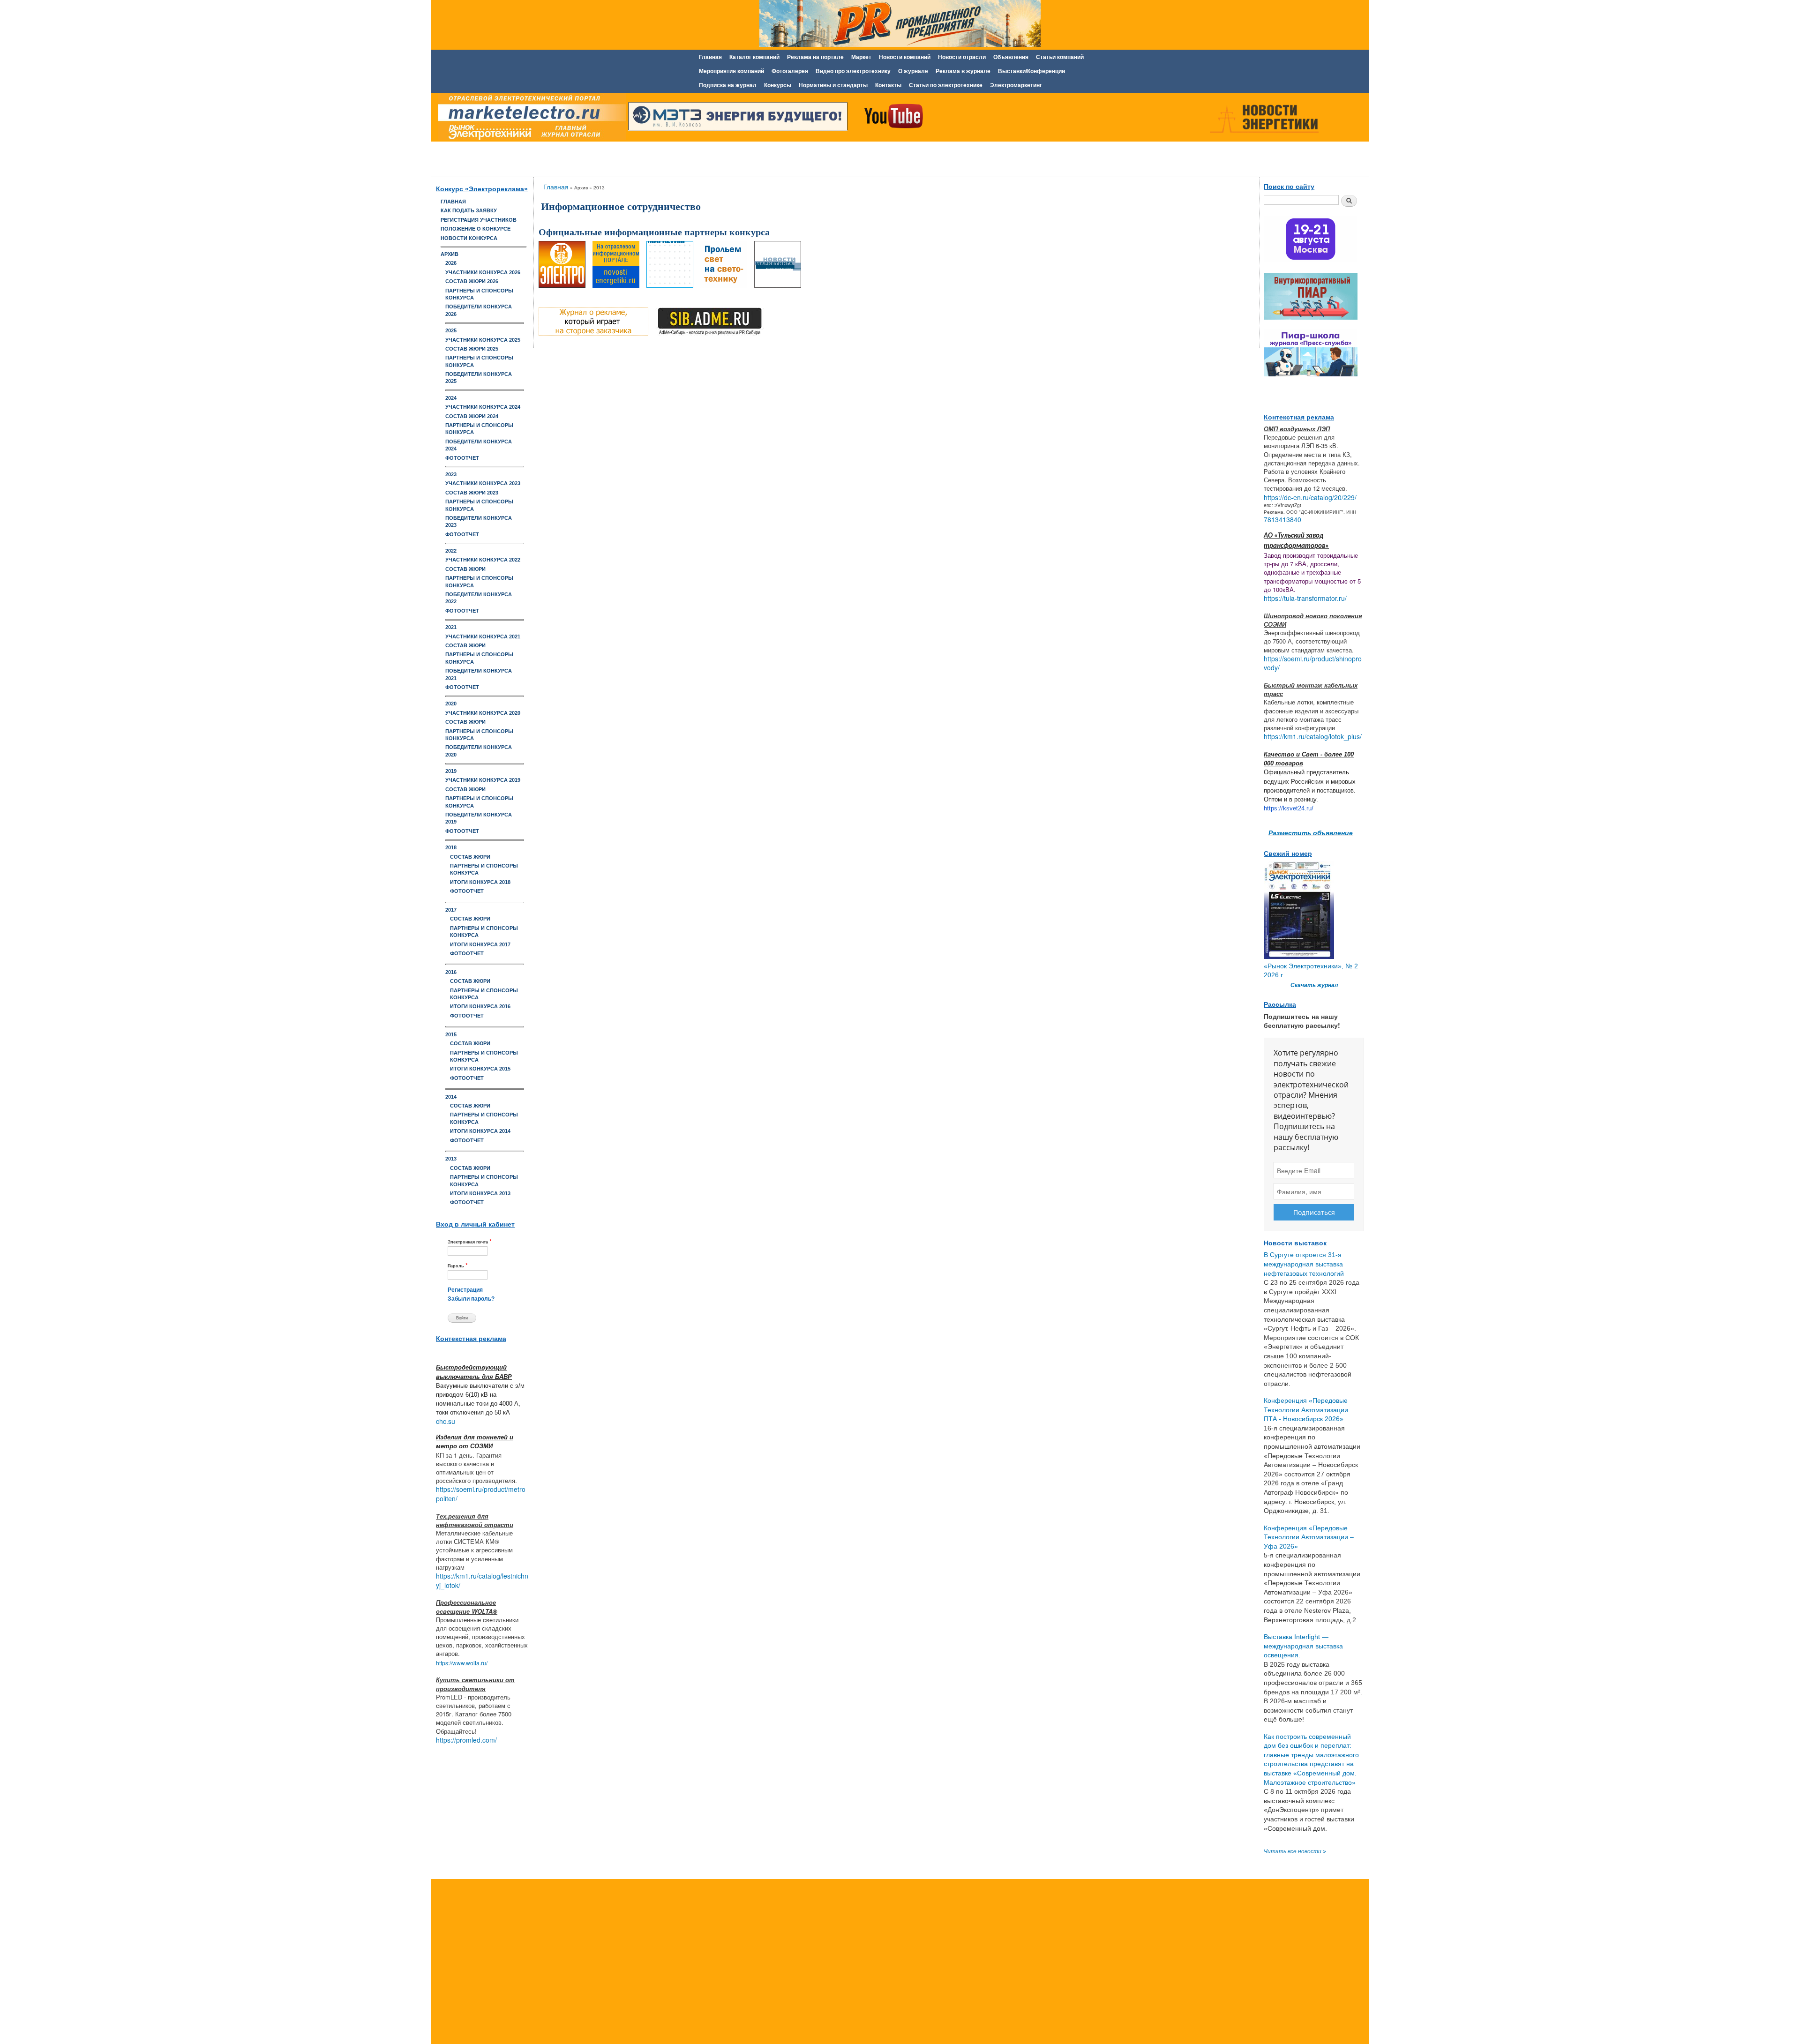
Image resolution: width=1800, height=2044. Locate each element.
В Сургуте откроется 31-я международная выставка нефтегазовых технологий (1304, 1264)
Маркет (861, 57)
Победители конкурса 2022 (479, 598)
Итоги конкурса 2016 (480, 1006)
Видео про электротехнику (853, 71)
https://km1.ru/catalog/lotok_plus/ (1313, 736)
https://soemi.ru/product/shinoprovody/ (1313, 663)
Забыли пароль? (471, 1299)
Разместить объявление (1311, 832)
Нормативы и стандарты (833, 85)
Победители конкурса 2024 (479, 445)
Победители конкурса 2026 (479, 310)
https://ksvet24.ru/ (1289, 808)
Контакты (888, 85)
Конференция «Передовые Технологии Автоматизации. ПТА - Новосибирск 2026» (1307, 1410)
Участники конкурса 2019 (483, 780)
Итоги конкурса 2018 (480, 882)
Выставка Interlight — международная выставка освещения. (1303, 1646)
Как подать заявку (469, 210)
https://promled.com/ (466, 1740)
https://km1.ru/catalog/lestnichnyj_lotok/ (482, 1580)
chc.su (446, 1421)
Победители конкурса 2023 (479, 521)
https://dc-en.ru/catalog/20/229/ (1310, 497)
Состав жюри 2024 (472, 416)
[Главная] (530, 119)
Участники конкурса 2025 (483, 340)
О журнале (913, 71)
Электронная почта (470, 1241)
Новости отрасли (962, 57)
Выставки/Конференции (1031, 71)
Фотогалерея (790, 71)
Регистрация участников (479, 220)
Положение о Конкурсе (476, 229)
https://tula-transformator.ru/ (1305, 598)
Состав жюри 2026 (472, 281)
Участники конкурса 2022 (483, 560)
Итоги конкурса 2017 (480, 944)
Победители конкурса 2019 (479, 818)
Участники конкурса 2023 (483, 483)
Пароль (458, 1265)
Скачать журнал (1314, 985)
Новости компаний (905, 57)
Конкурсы (778, 85)
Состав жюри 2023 (472, 493)
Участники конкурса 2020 (483, 713)
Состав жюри (465, 569)
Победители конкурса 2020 (479, 751)
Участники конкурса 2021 (483, 636)
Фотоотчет (462, 458)
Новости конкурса (469, 238)
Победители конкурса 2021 (479, 674)
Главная (710, 57)
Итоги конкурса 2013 (480, 1193)
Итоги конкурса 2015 (480, 1069)
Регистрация (465, 1290)
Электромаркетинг (1016, 85)
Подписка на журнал (728, 85)
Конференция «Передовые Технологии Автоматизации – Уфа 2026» (1309, 1537)
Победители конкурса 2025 (479, 378)
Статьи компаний (1060, 57)
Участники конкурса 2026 (483, 272)
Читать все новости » (1295, 1851)
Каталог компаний (754, 57)
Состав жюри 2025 (472, 349)
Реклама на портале (815, 57)
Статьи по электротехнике (946, 85)
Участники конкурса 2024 (483, 407)
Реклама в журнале (963, 71)
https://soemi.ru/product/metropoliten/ (481, 1494)
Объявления (1011, 57)
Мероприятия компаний (731, 71)
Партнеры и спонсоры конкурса (479, 294)
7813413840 (1282, 519)
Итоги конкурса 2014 (480, 1131)
